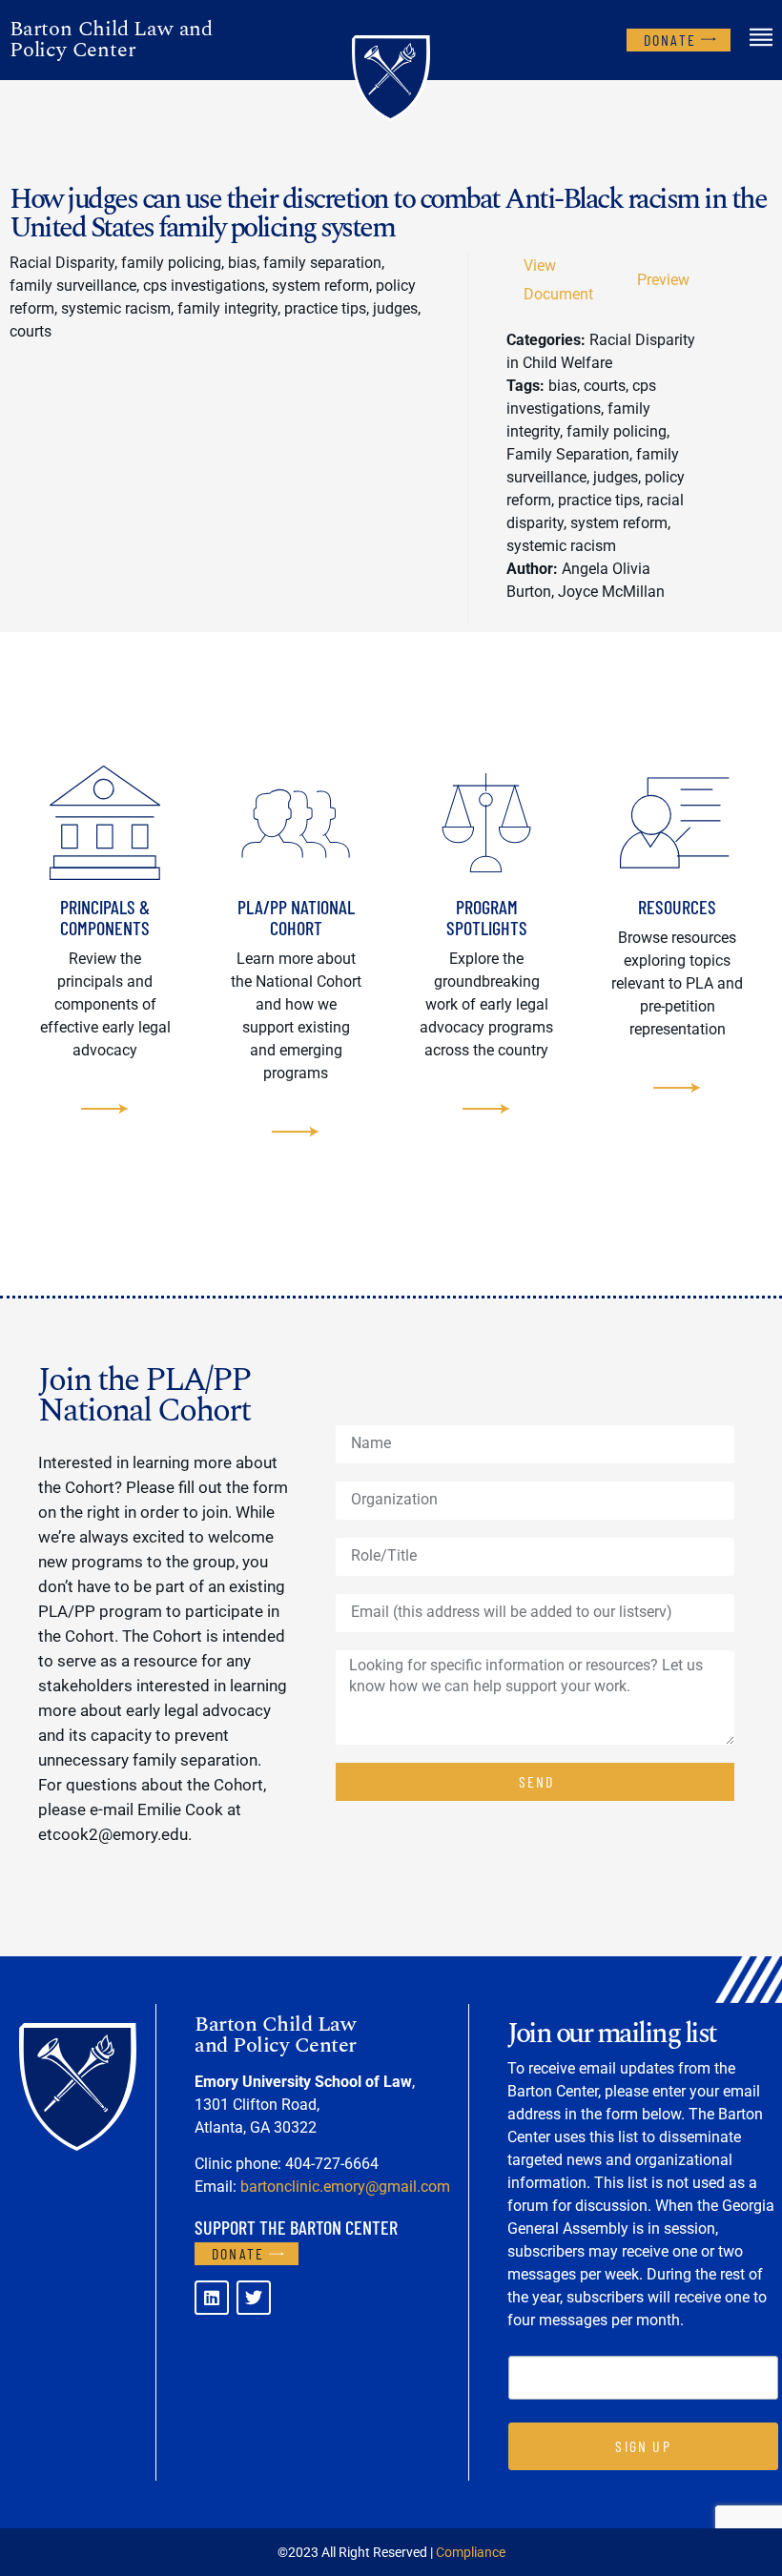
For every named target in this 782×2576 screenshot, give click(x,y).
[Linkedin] (212, 2298)
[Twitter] (254, 2298)
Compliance (471, 2552)
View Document (558, 280)
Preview (663, 280)
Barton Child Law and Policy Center (111, 40)
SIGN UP (643, 2446)
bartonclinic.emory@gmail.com (345, 2187)
